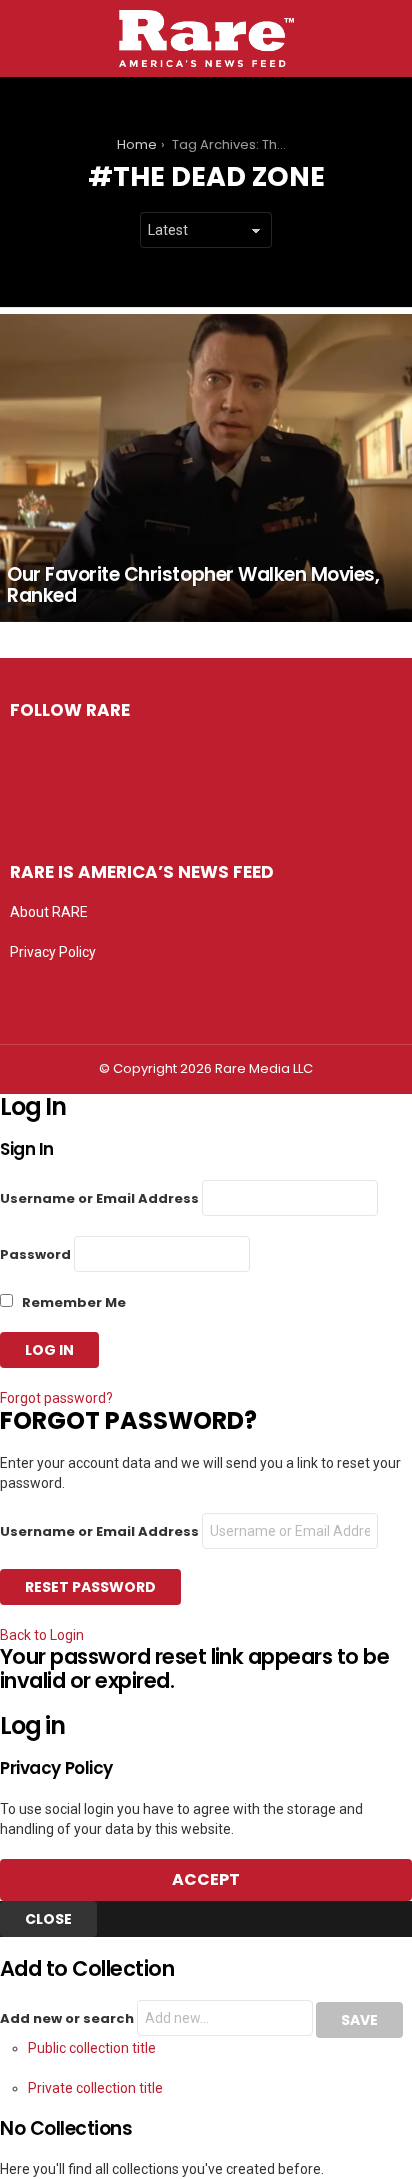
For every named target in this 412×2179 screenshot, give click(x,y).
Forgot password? (56, 1398)
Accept (206, 1879)
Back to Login (42, 1635)
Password (35, 1254)
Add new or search (68, 2018)
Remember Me (72, 1302)
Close (48, 1919)
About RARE (49, 912)
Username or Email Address (99, 1198)
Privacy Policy (53, 952)
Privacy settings (60, 992)
